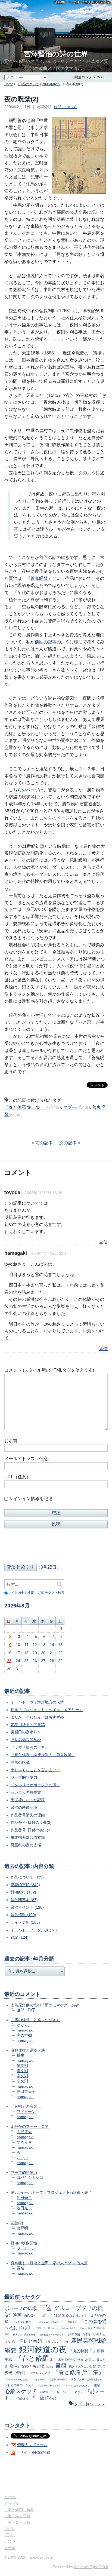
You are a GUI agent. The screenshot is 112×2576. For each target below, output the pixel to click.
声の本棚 (24, 2035)
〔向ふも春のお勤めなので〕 (51, 2322)
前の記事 (44, 1143)
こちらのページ (24, 790)
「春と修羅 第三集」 (79, 2372)
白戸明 (22, 2228)
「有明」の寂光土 (26, 2106)
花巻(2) (17, 2223)
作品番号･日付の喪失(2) (31, 1822)
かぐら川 (24, 2025)
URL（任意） (18, 1477)
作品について (29, 84)
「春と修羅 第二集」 (24, 1107)
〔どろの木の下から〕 (20, 2385)
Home (9, 84)
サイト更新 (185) (25, 1922)
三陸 (45, 2308)
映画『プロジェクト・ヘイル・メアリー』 (47, 1710)
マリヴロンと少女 (57, 2342)
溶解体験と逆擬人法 (28, 2050)
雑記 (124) (20, 1937)
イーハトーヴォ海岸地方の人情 (37, 1702)
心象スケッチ (21, 2391)
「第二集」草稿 (17, 2516)
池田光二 (24, 2198)
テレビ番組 (31, 2341)
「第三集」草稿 (17, 2522)
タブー (70, 1107)
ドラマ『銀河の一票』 (30, 1747)
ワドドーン (26, 2112)
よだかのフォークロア (30, 2127)
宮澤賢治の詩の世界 (56, 54)
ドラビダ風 (77, 2379)
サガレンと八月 (40, 2373)
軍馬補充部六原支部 (28, 1837)
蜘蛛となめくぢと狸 (27, 2366)
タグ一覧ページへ (89, 2404)
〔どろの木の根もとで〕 (49, 2385)
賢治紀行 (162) (23, 1892)
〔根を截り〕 (40, 2379)
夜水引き (17, 2335)
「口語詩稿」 (45, 2398)
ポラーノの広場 (21, 2309)
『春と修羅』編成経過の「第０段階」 (43, 1755)
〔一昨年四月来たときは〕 (18, 2379)
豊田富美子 (26, 2091)
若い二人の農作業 (26, 1792)
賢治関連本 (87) (24, 1900)
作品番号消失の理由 (28, 1815)
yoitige (22, 2158)
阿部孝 (87, 2334)
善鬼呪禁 (39, 578)
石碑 (10, 2535)
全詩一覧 (11, 2503)
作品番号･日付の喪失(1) (31, 1830)
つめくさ (24, 2142)
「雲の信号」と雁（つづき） (35, 2020)
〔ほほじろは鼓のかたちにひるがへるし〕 (55, 2328)
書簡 (61, 2366)
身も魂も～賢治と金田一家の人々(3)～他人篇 (49, 2263)
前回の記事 (46, 642)
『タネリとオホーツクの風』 (35, 1785)
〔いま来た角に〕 (23, 2322)
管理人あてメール (32, 2445)
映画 (17, 2315)
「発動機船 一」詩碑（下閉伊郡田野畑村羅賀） (82, 2)
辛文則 (22, 2066)
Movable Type (91, 2567)
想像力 (50, 2367)
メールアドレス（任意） (28, 1459)
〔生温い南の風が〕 (58, 2379)
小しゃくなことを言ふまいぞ (35, 1770)
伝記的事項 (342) (25, 1885)
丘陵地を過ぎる (94, 2379)
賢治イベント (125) (27, 1907)
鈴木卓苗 (74, 2334)
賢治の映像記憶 (24, 1807)
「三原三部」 (60, 2392)
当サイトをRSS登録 (33, 2452)
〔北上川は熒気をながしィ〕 (63, 2315)
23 (9, 1661)
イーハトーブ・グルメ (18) (34, 1930)
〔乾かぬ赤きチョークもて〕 (52, 2335)
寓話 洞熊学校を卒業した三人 (76, 2360)
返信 (103, 1242)
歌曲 (10, 2529)
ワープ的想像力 (24, 1777)
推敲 (97, 2385)
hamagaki (25, 2030)
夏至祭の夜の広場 (26, 1845)
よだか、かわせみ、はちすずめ (37, 1717)
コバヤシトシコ (30, 2177)
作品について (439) (27, 1877)
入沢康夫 (24, 2132)
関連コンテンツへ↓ (90, 77)
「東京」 (77, 2392)
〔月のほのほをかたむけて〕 (77, 2385)
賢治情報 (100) (23, 1915)
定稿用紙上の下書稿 (28, 1725)
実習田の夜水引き (26, 1732)
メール (10, 2548)
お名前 (11, 1441)
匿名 (20, 2268)
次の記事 (68, 1143)
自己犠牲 (30, 2316)
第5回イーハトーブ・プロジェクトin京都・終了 (51, 2192)
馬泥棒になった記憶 (28, 1800)
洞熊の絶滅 (20, 1762)
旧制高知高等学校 (26, 1740)
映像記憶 (44, 2392)
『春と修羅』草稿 (19, 2510)
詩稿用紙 (72, 2322)
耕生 (20, 2055)
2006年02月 (51, 84)
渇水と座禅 (30, 2335)
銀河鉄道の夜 (43, 2349)
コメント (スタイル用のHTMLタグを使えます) (49, 1370)
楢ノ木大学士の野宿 (82, 2366)
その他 (10, 2541)
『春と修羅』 (35, 2358)
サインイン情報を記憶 (31, 1499)
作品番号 (22, 2398)
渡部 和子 (26, 2010)
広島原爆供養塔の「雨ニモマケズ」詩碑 (45, 2005)
